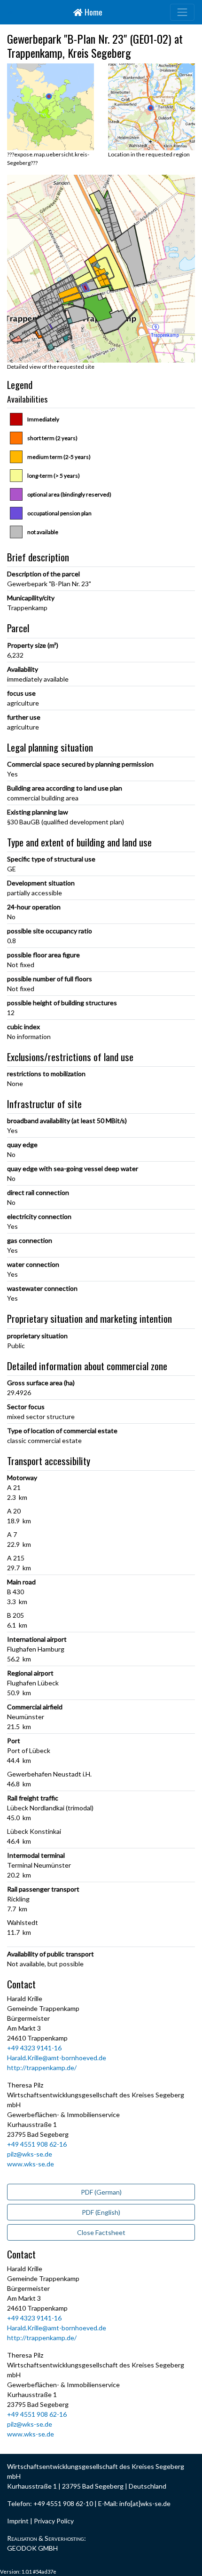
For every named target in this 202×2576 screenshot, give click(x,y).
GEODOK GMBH (32, 2548)
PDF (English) (101, 2212)
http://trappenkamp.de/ (42, 2068)
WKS (10, 12)
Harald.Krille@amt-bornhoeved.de (57, 2058)
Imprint (18, 2521)
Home (93, 12)
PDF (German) (101, 2192)
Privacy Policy (54, 2521)
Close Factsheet (101, 2232)
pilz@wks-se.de (30, 2154)
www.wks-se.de (31, 2164)
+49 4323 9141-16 (34, 2048)
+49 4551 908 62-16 (37, 2144)
